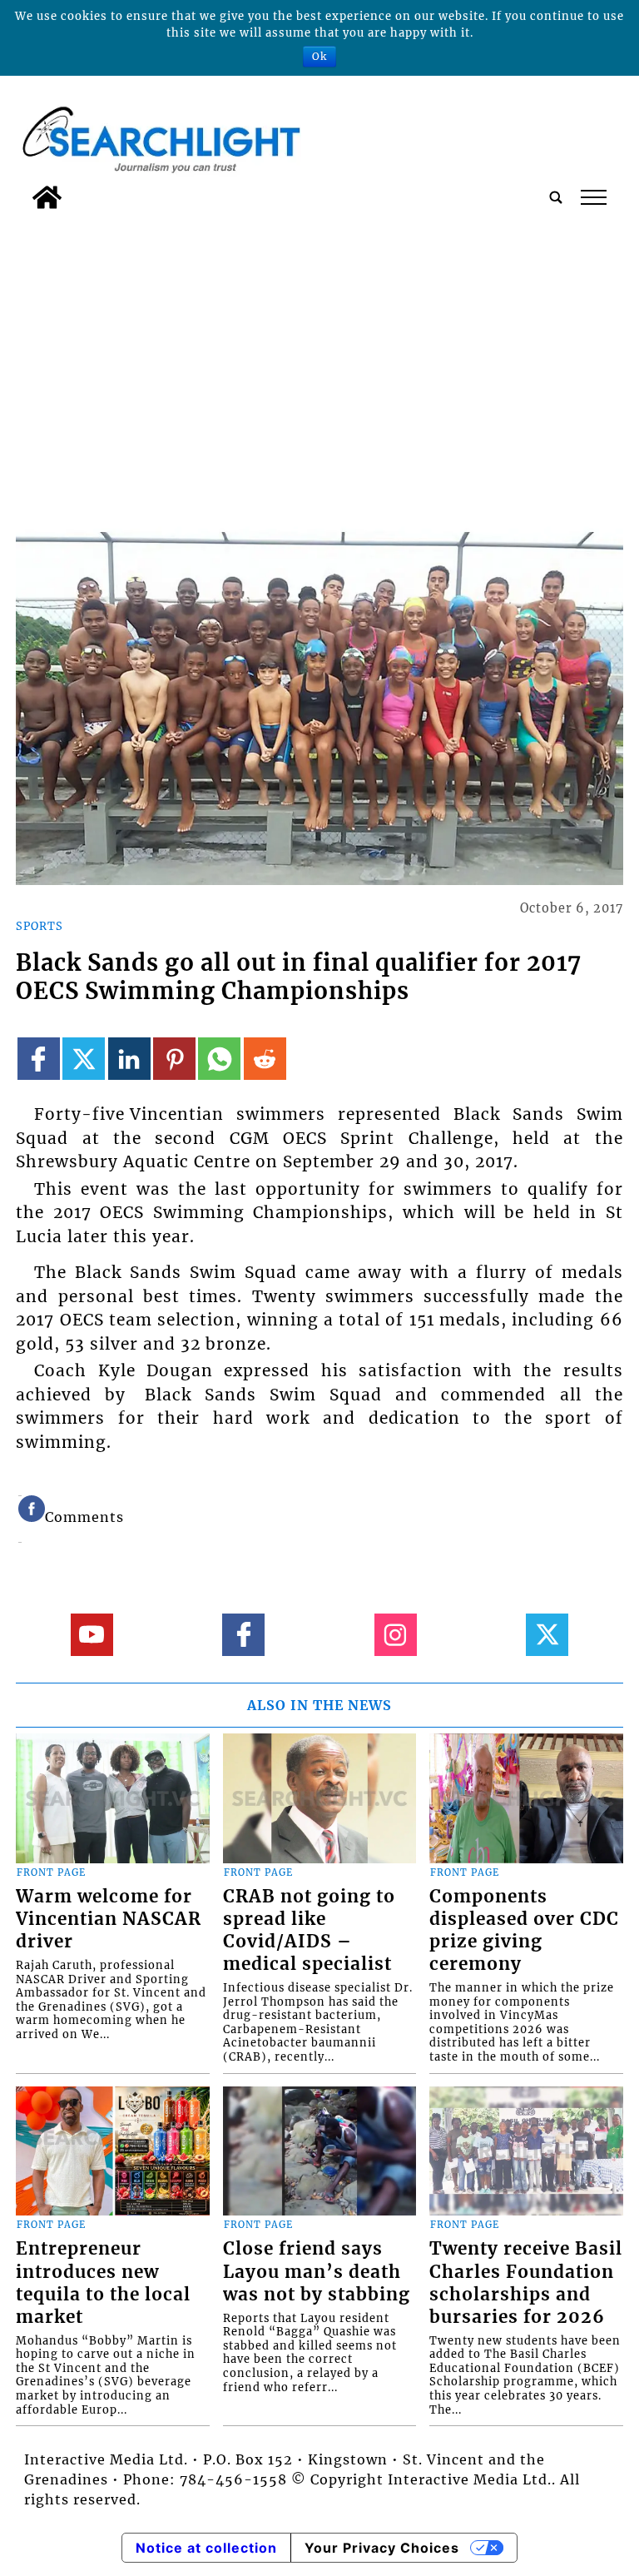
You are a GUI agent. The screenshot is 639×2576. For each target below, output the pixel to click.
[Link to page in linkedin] (129, 1059)
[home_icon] (47, 197)
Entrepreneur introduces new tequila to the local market (103, 2283)
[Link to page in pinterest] (174, 1059)
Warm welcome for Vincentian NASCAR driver (109, 1919)
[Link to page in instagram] (396, 1635)
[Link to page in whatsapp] (219, 1059)
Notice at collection (206, 2548)
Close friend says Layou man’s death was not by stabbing (317, 2271)
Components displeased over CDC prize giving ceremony (524, 1930)
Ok (319, 56)
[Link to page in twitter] (84, 1059)
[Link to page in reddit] (265, 1059)
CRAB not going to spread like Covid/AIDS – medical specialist (309, 1930)
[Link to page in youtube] (92, 1635)
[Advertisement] (319, 342)
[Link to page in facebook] (39, 1059)
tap (593, 197)
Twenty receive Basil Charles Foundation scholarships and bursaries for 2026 (526, 2283)
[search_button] (556, 197)
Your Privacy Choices (382, 2548)
